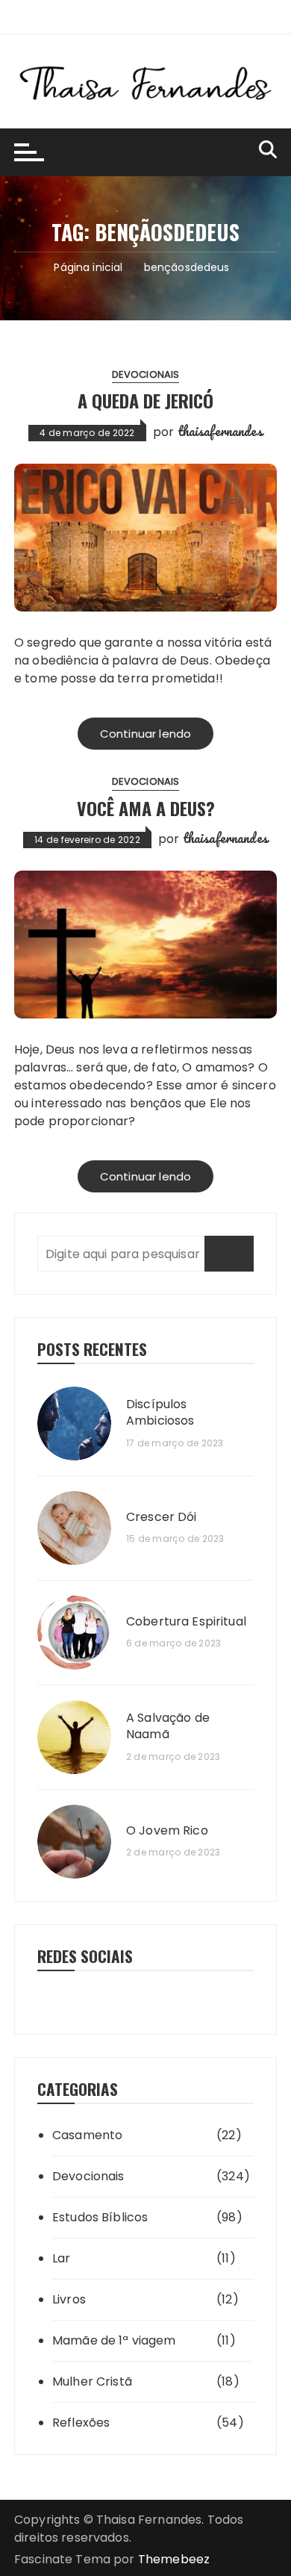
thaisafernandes (220, 431)
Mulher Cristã (92, 2381)
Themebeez (174, 2559)
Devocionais (146, 374)
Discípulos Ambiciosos (160, 1413)
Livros (69, 2299)
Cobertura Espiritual (186, 1622)
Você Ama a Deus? (146, 808)
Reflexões (81, 2423)
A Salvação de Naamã (168, 1726)
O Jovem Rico (167, 1831)
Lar (61, 2258)
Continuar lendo (145, 734)
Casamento (87, 2135)
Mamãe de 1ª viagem (114, 2340)
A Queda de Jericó (145, 400)
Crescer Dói (162, 1517)
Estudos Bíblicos (100, 2217)
